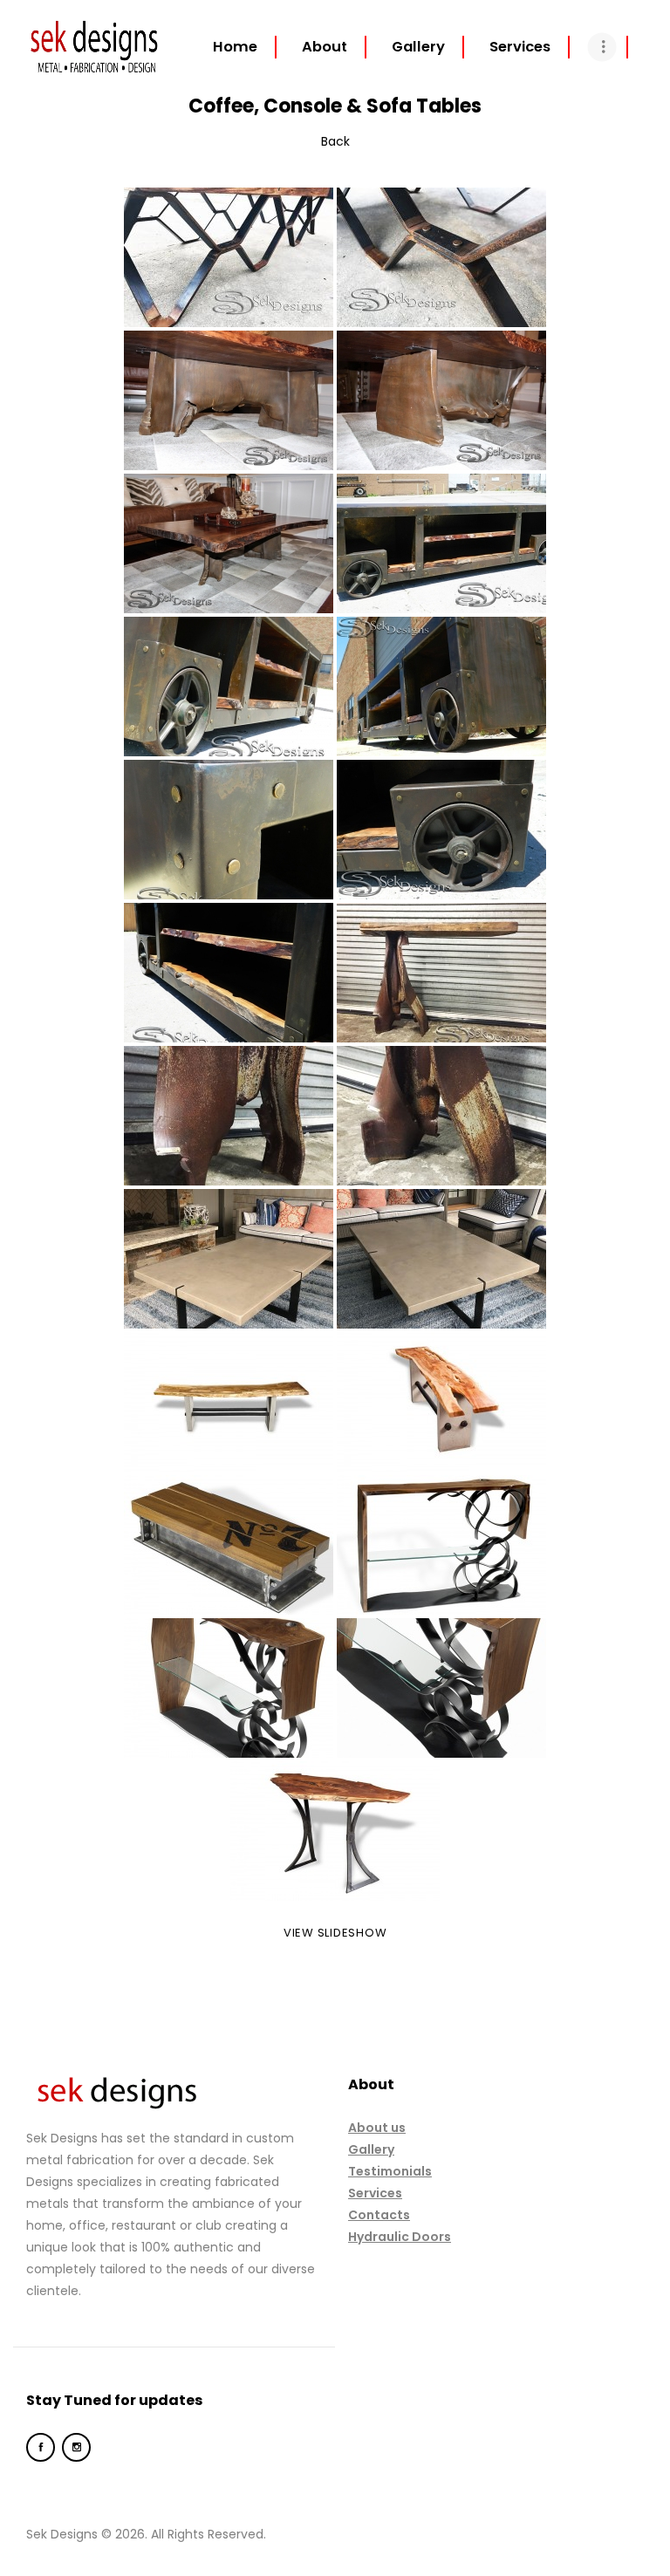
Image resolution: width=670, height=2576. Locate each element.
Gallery (371, 2149)
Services (375, 2193)
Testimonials (390, 2171)
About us (377, 2128)
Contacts (379, 2215)
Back (335, 141)
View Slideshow (335, 1933)
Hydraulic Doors (400, 2237)
